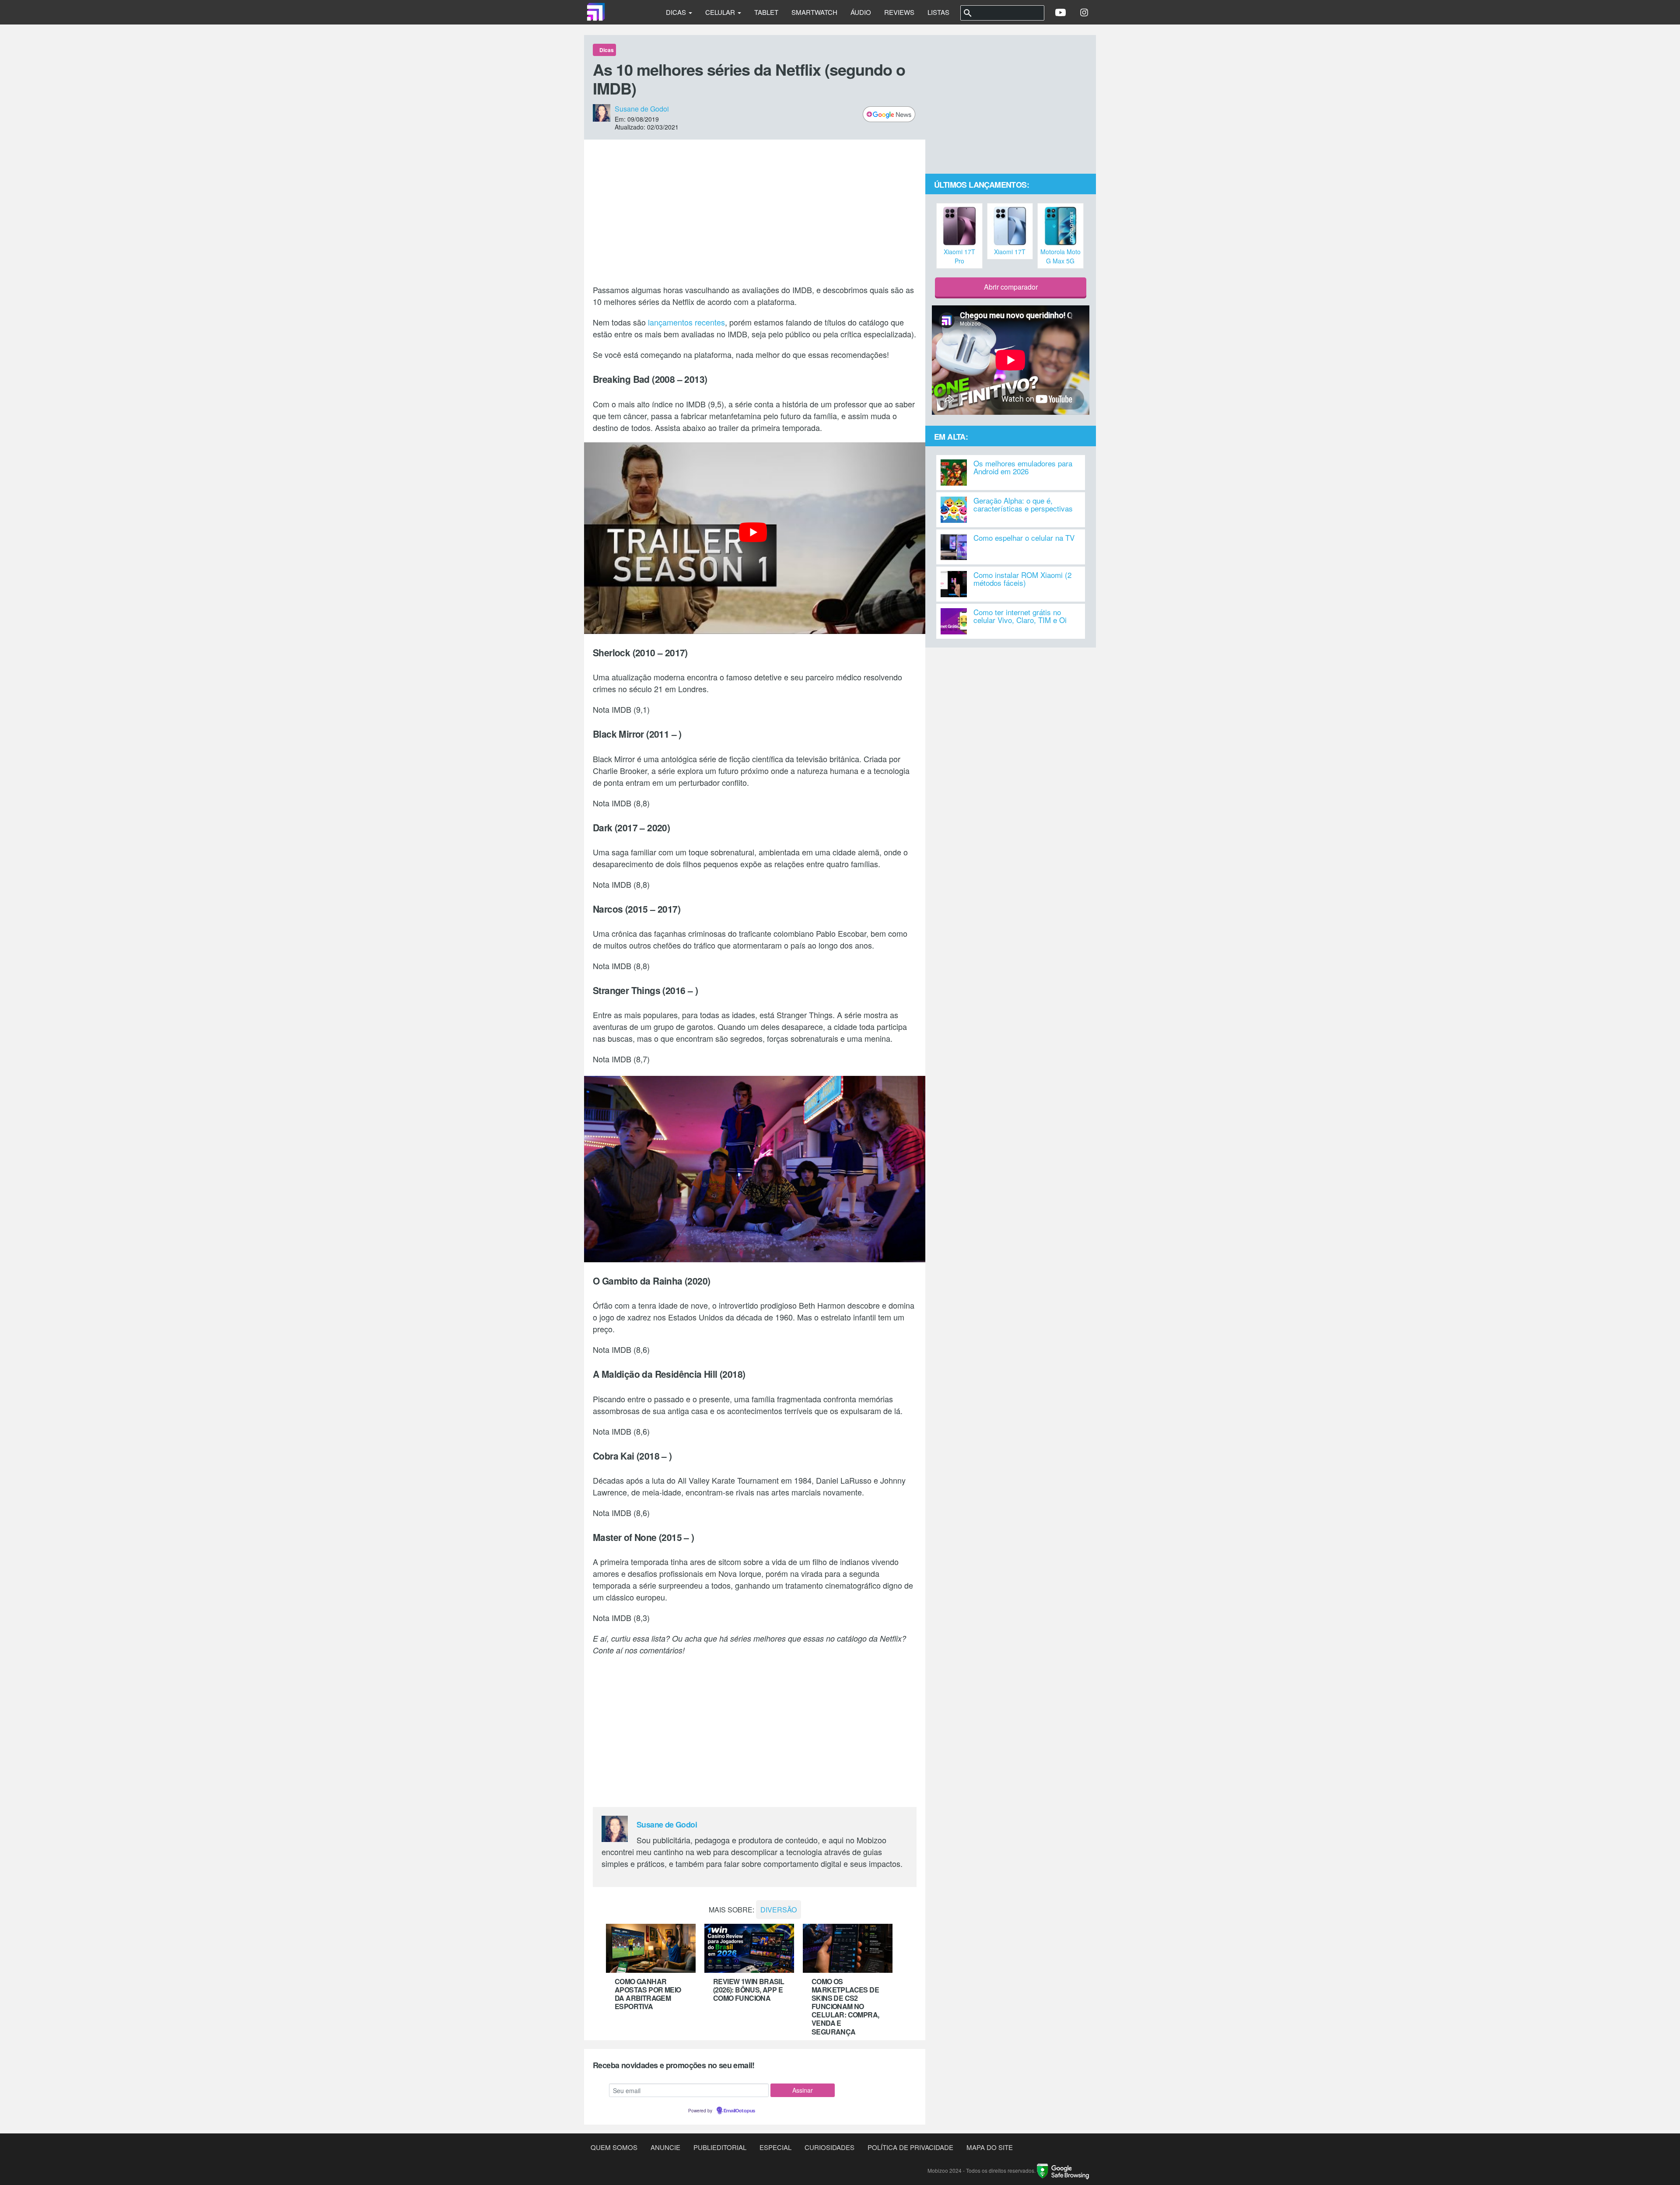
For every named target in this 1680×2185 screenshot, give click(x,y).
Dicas (677, 12)
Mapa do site (990, 2147)
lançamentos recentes (686, 322)
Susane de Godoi (642, 109)
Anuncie (665, 2147)
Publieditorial (720, 2147)
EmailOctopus (739, 2111)
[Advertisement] (755, 212)
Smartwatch (814, 12)
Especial (775, 2147)
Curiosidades (829, 2147)
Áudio (861, 12)
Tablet (766, 12)
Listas (938, 12)
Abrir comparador (1011, 287)
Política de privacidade (910, 2147)
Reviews (899, 12)
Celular (721, 12)
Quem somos (614, 2147)
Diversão (779, 1910)
